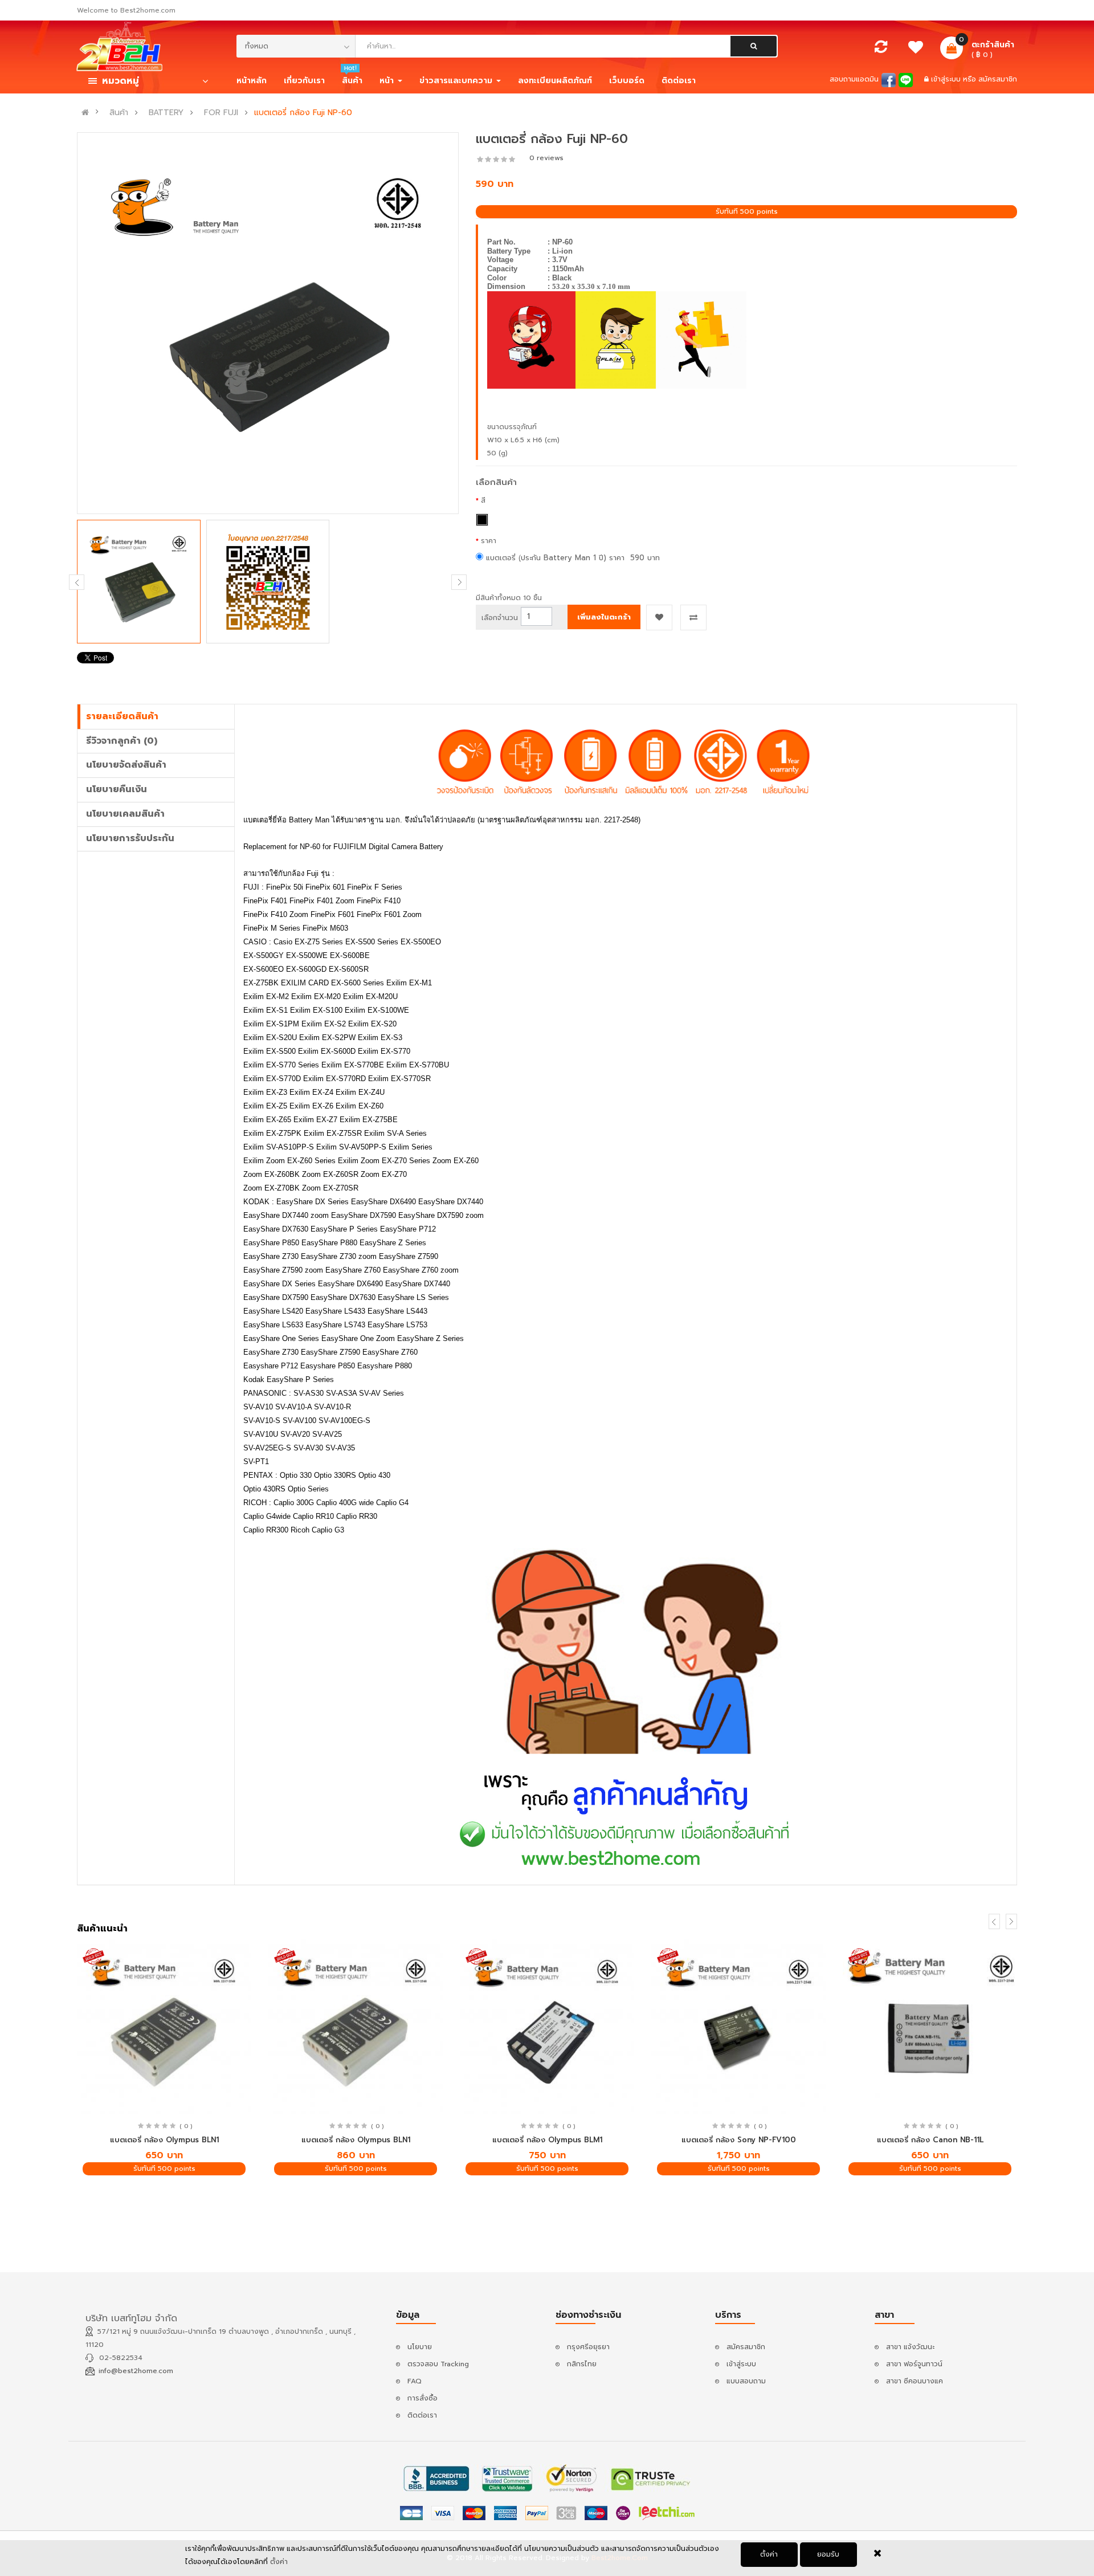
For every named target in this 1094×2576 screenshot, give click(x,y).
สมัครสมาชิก (998, 79)
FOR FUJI (221, 113)
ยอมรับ (828, 2554)
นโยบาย (420, 2347)
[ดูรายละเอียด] (164, 2027)
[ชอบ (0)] (916, 50)
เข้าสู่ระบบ (947, 79)
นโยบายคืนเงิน (117, 789)
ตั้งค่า (769, 2554)
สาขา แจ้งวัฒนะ (910, 2347)
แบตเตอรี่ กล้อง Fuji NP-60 (303, 113)
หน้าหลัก (252, 81)
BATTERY (166, 113)
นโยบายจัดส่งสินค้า (126, 765)
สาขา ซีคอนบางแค (915, 2381)
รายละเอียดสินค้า (122, 716)
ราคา (489, 541)
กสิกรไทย (582, 2364)
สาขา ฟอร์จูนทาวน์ (914, 2364)
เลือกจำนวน (500, 618)
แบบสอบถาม (746, 2381)
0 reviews (546, 158)
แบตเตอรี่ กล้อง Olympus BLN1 (164, 2140)
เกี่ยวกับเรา (304, 81)
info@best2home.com (136, 2371)
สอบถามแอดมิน (854, 79)
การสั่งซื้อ (423, 2398)
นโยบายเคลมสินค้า (125, 814)
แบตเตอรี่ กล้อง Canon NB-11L (930, 2140)
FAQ (415, 2381)
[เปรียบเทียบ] (881, 50)
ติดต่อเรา (422, 2415)
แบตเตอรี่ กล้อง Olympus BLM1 (547, 2140)
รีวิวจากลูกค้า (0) (122, 741)
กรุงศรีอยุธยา (588, 2347)
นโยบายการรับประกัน (130, 838)
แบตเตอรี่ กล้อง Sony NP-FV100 (739, 2140)
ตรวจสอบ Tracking (438, 2364)
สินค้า (119, 113)
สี (483, 500)
